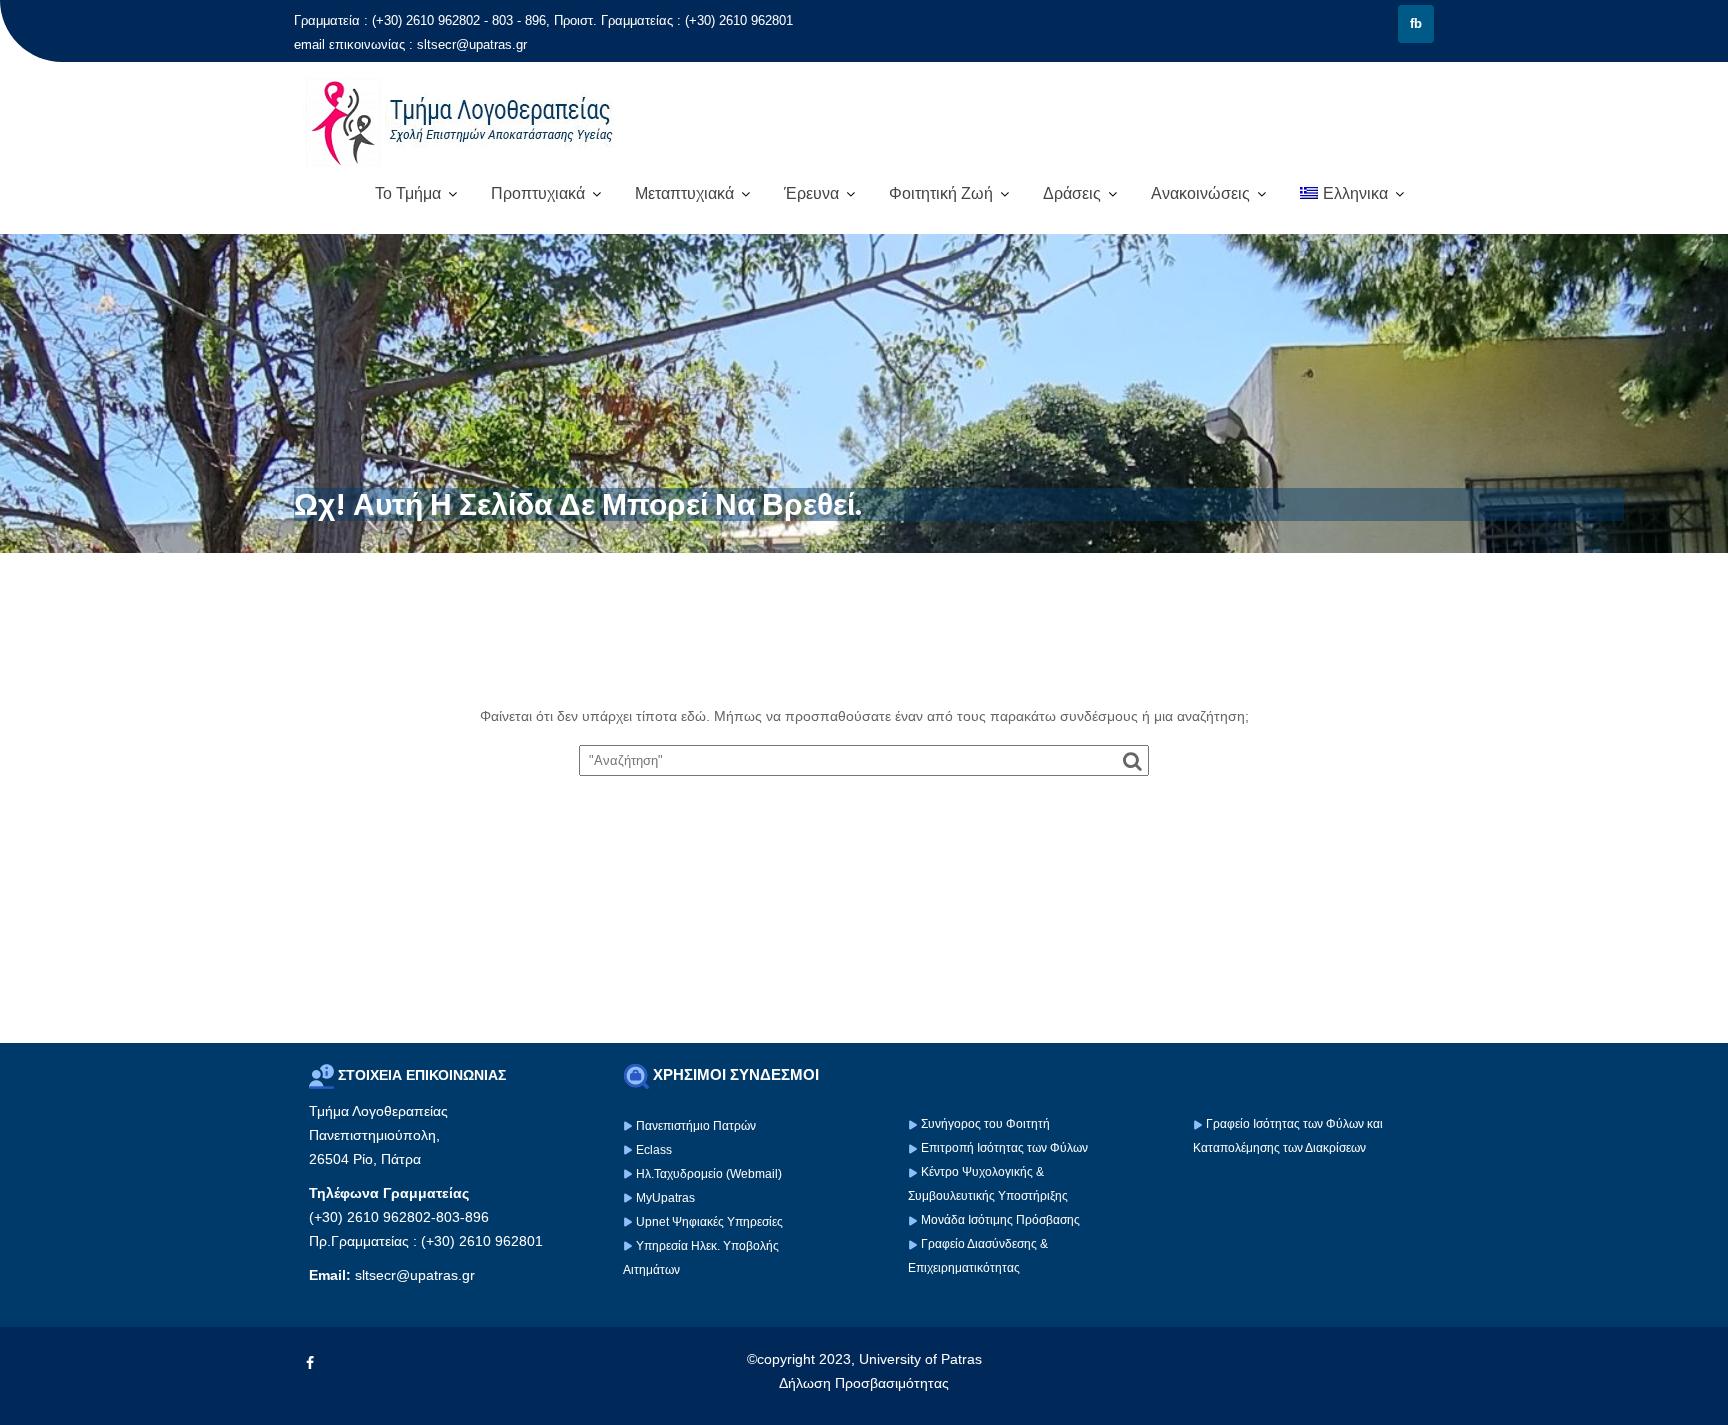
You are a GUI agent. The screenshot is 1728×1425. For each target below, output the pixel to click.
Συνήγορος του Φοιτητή (985, 1124)
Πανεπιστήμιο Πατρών (696, 1126)
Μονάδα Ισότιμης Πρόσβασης (1000, 1220)
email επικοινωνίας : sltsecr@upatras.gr (410, 44)
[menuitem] (1352, 194)
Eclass (654, 1150)
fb (1416, 23)
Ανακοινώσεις (1200, 193)
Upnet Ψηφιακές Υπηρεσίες (709, 1222)
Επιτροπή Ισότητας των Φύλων (1003, 1148)
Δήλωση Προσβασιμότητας (864, 1383)
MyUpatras (665, 1198)
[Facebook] (310, 1363)
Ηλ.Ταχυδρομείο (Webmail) (709, 1174)
